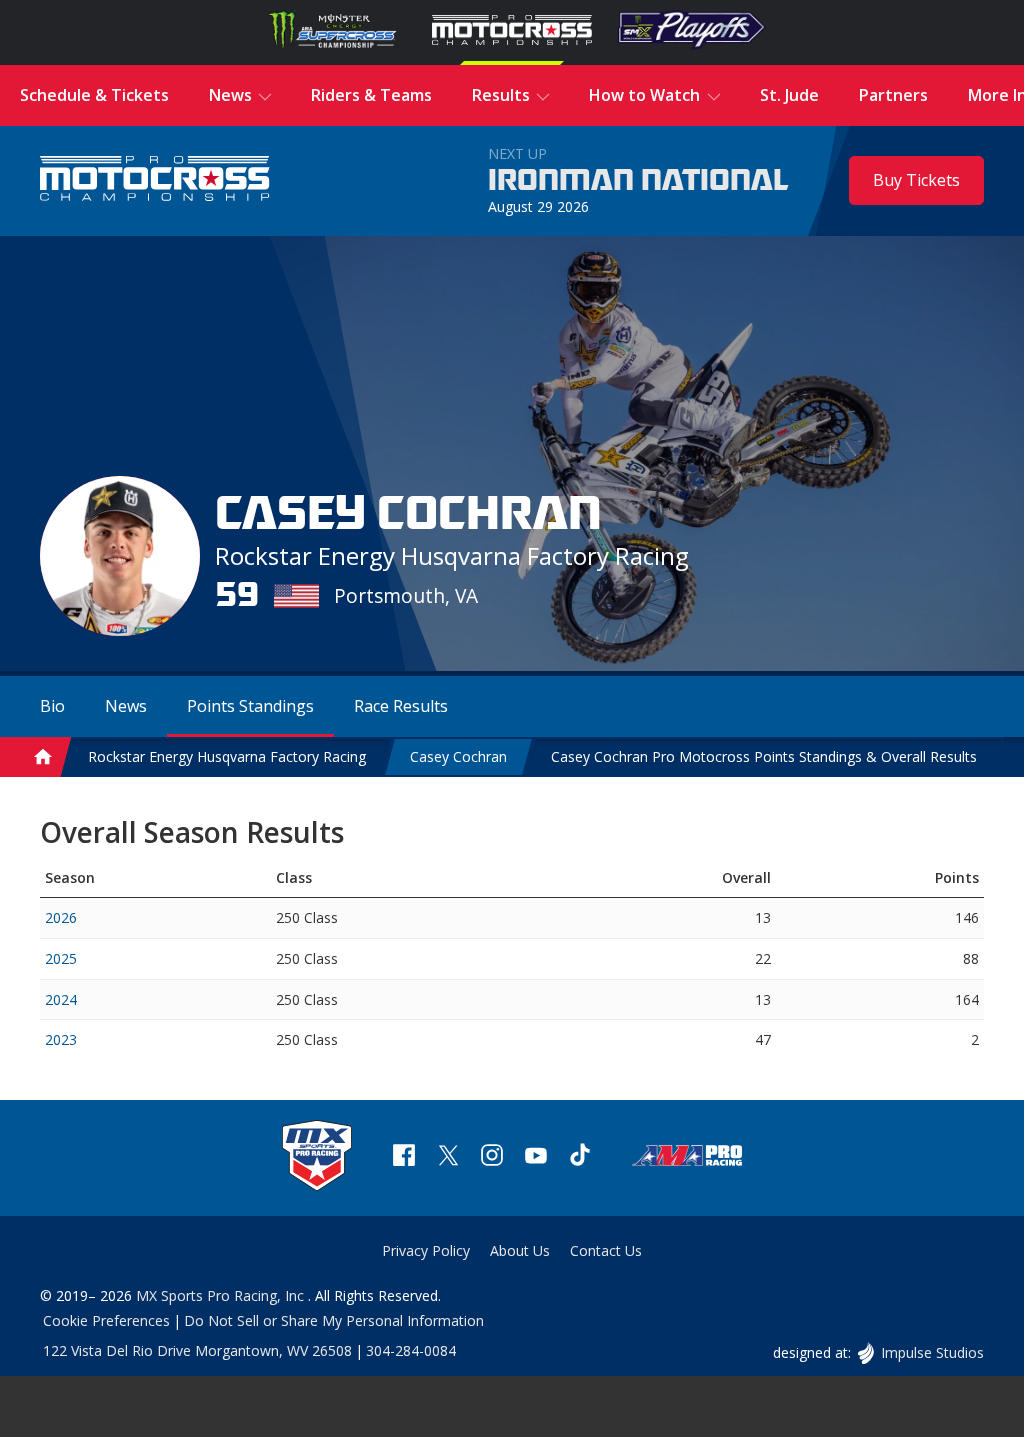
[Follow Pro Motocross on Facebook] (404, 1157)
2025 (61, 958)
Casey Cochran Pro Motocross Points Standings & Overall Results (764, 756)
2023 (61, 1039)
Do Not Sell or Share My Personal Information (334, 1320)
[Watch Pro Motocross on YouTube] (536, 1157)
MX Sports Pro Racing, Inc (222, 1295)
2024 (61, 999)
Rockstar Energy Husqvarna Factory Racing (227, 756)
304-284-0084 (411, 1350)
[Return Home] (155, 180)
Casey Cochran (458, 756)
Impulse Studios (932, 1352)
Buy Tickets (916, 180)
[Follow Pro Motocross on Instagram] (492, 1157)
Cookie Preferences (106, 1320)
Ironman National (638, 181)
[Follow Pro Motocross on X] (448, 1157)
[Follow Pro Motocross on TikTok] (580, 1157)
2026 (61, 917)
